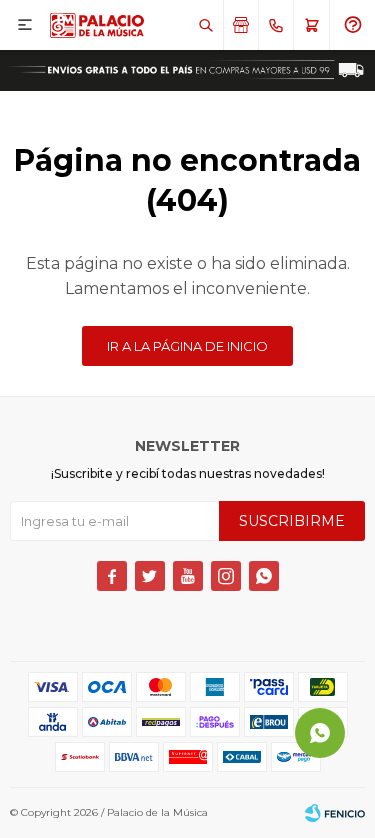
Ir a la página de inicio (187, 346)
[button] (205, 25)
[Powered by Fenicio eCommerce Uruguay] (335, 813)
